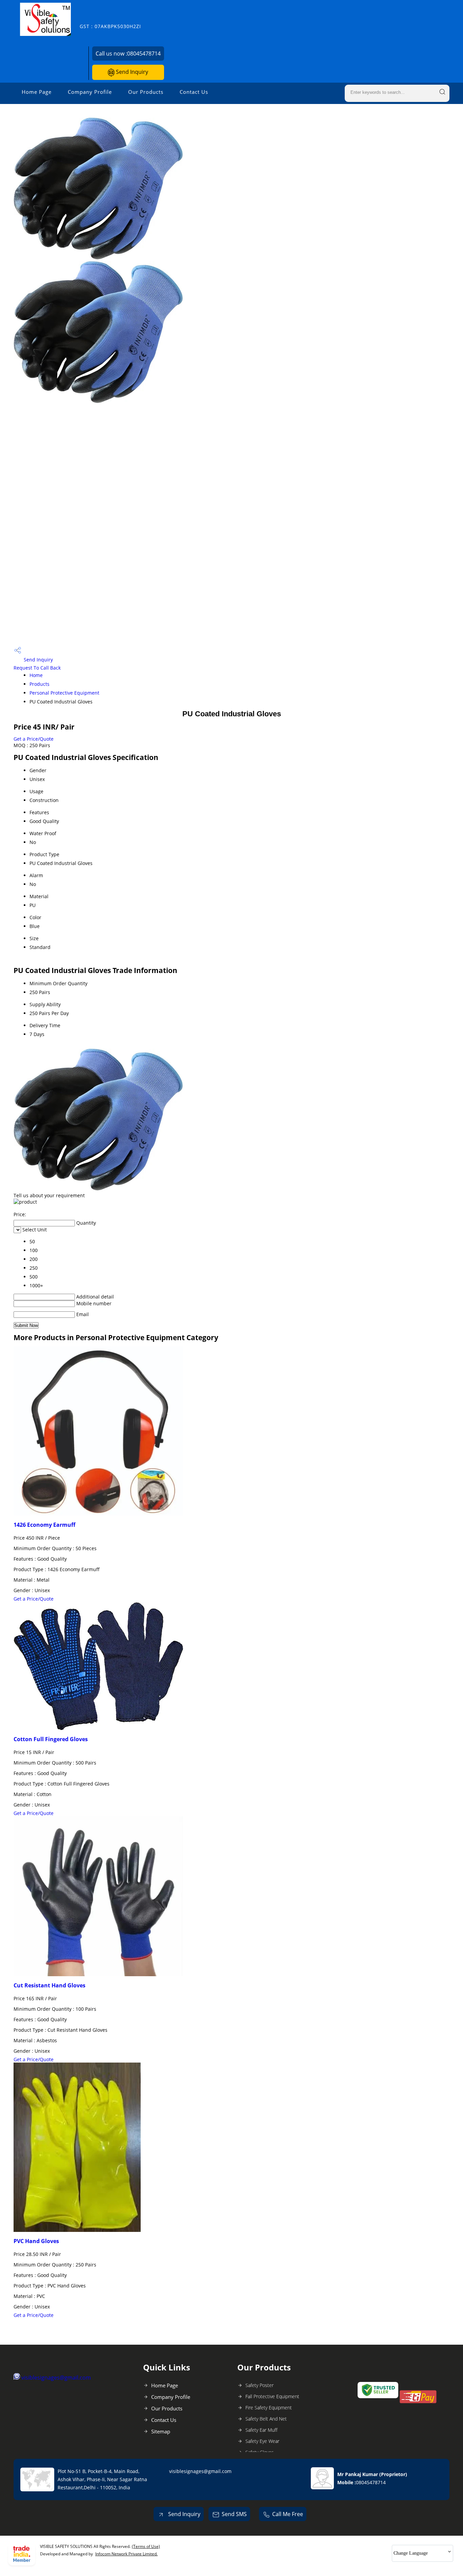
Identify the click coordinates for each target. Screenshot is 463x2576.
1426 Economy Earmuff (44, 1525)
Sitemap (161, 2431)
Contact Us (194, 92)
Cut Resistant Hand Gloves (49, 1985)
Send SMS (234, 2514)
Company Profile (90, 92)
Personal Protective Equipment (64, 693)
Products (39, 684)
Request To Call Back (37, 668)
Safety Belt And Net (266, 2419)
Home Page (37, 92)
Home (36, 675)
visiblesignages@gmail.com (56, 2378)
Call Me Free (288, 2514)
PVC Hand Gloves (36, 2241)
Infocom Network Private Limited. (126, 2554)
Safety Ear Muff (261, 2430)
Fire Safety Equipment (269, 2408)
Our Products (146, 92)
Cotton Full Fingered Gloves (51, 1739)
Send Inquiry (131, 72)
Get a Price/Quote (34, 739)
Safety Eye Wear (262, 2441)
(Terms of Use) (146, 2546)
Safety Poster (259, 2385)
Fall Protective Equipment (272, 2396)
